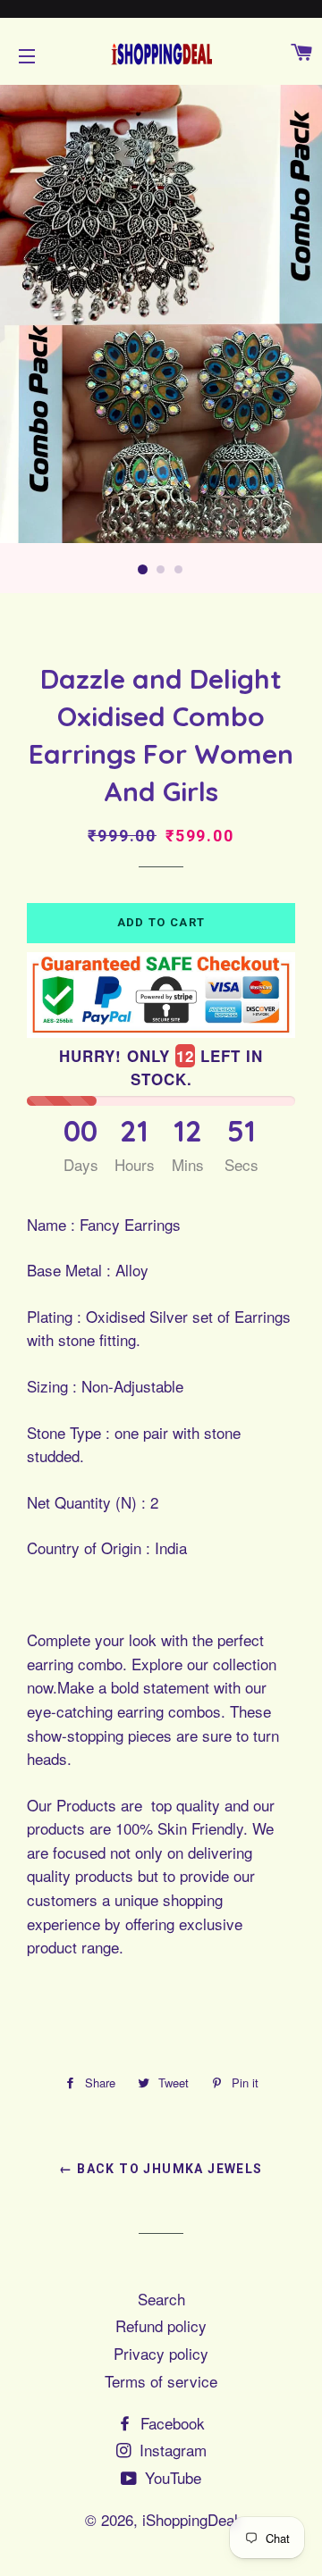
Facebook (170, 2423)
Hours (135, 1164)
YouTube (171, 2477)
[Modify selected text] (129, 1953)
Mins (188, 1164)
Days (81, 1164)
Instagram (171, 2450)
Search (161, 2299)
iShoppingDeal (190, 2519)
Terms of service (161, 2381)
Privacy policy (161, 2353)
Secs (241, 1164)
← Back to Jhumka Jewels (161, 2169)
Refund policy (161, 2325)
